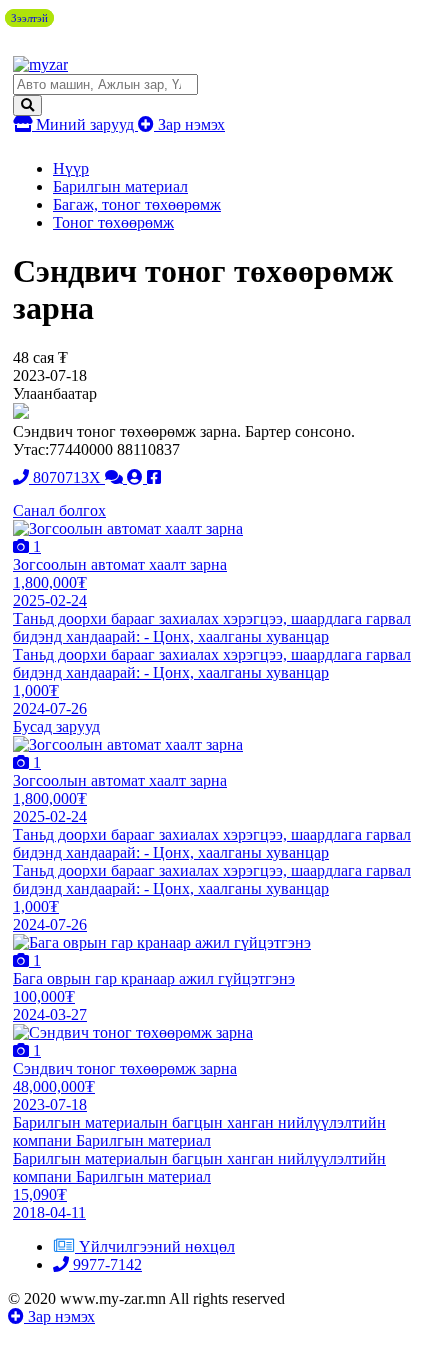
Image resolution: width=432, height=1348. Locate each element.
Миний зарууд (85, 124)
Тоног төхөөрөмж (113, 222)
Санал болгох (59, 510)
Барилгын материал (120, 186)
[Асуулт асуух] (116, 477)
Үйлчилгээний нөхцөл (157, 1246)
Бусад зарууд (56, 726)
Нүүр (71, 168)
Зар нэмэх (189, 124)
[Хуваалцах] (154, 477)
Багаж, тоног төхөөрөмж (137, 204)
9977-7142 (105, 1264)
